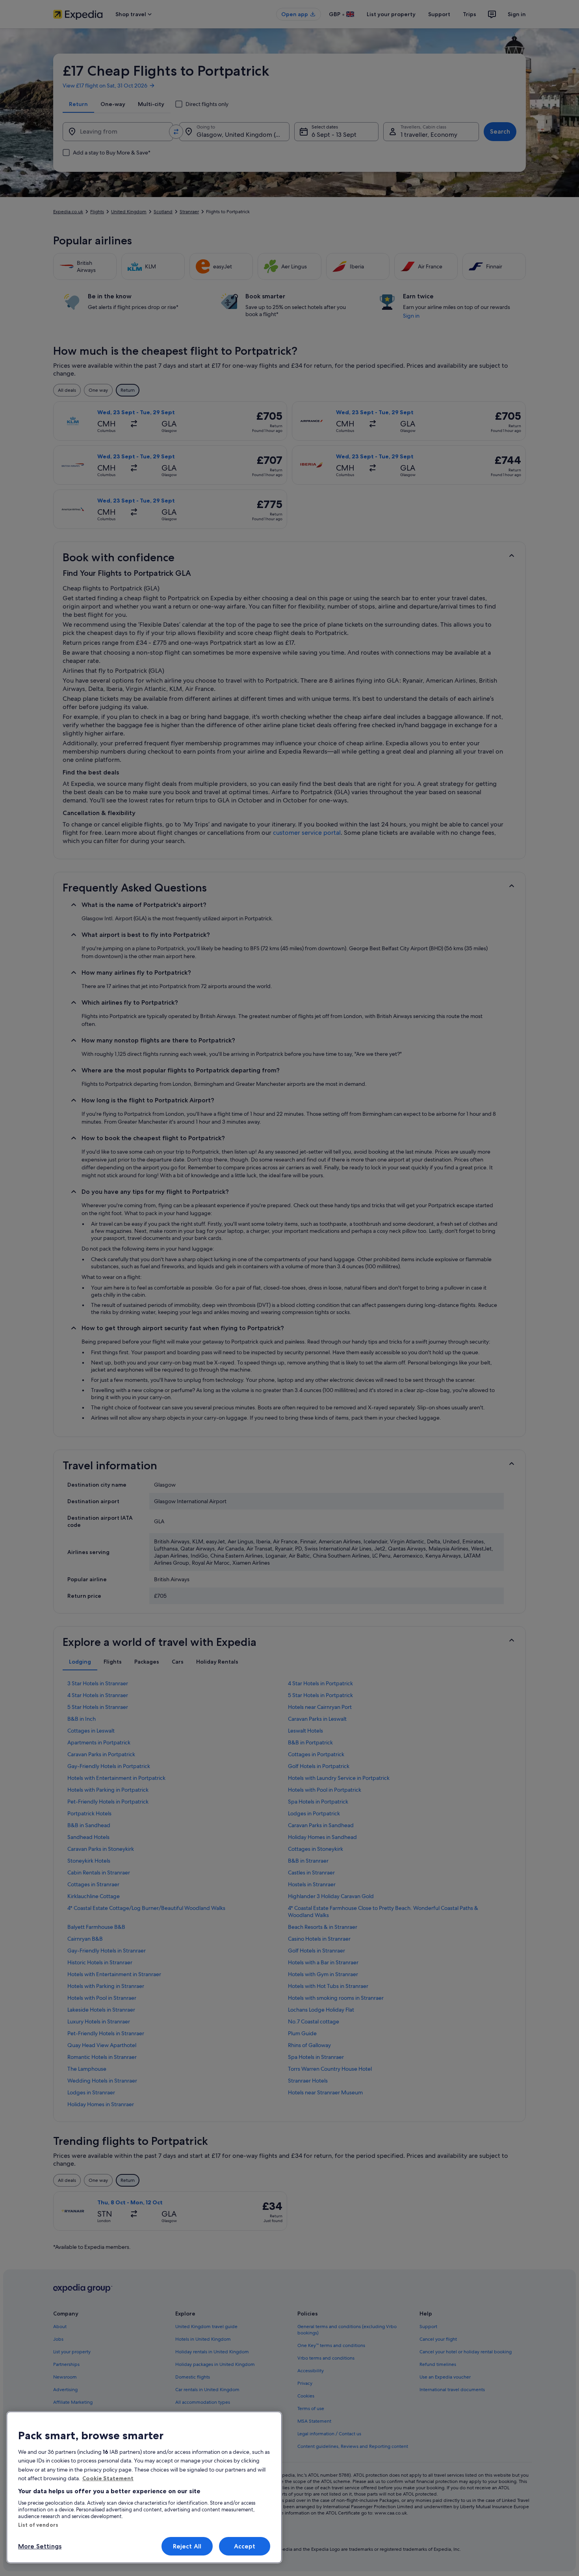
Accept (245, 2546)
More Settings (40, 2546)
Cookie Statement (108, 2478)
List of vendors (38, 2525)
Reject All (187, 2546)
